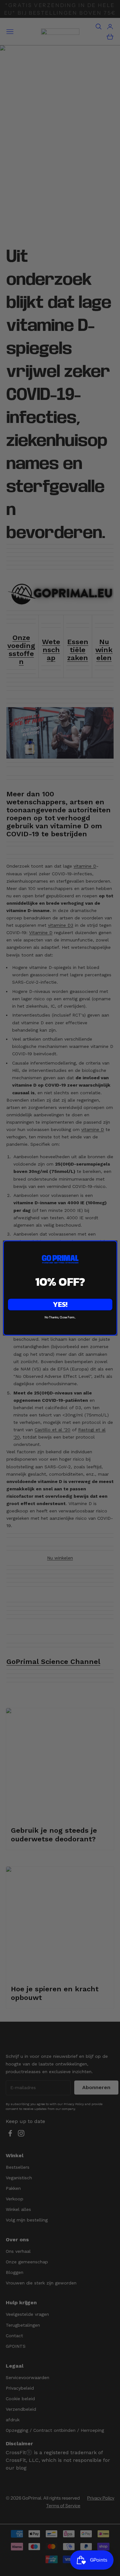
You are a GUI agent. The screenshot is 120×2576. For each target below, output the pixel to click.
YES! (60, 1304)
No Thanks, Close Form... (60, 1317)
